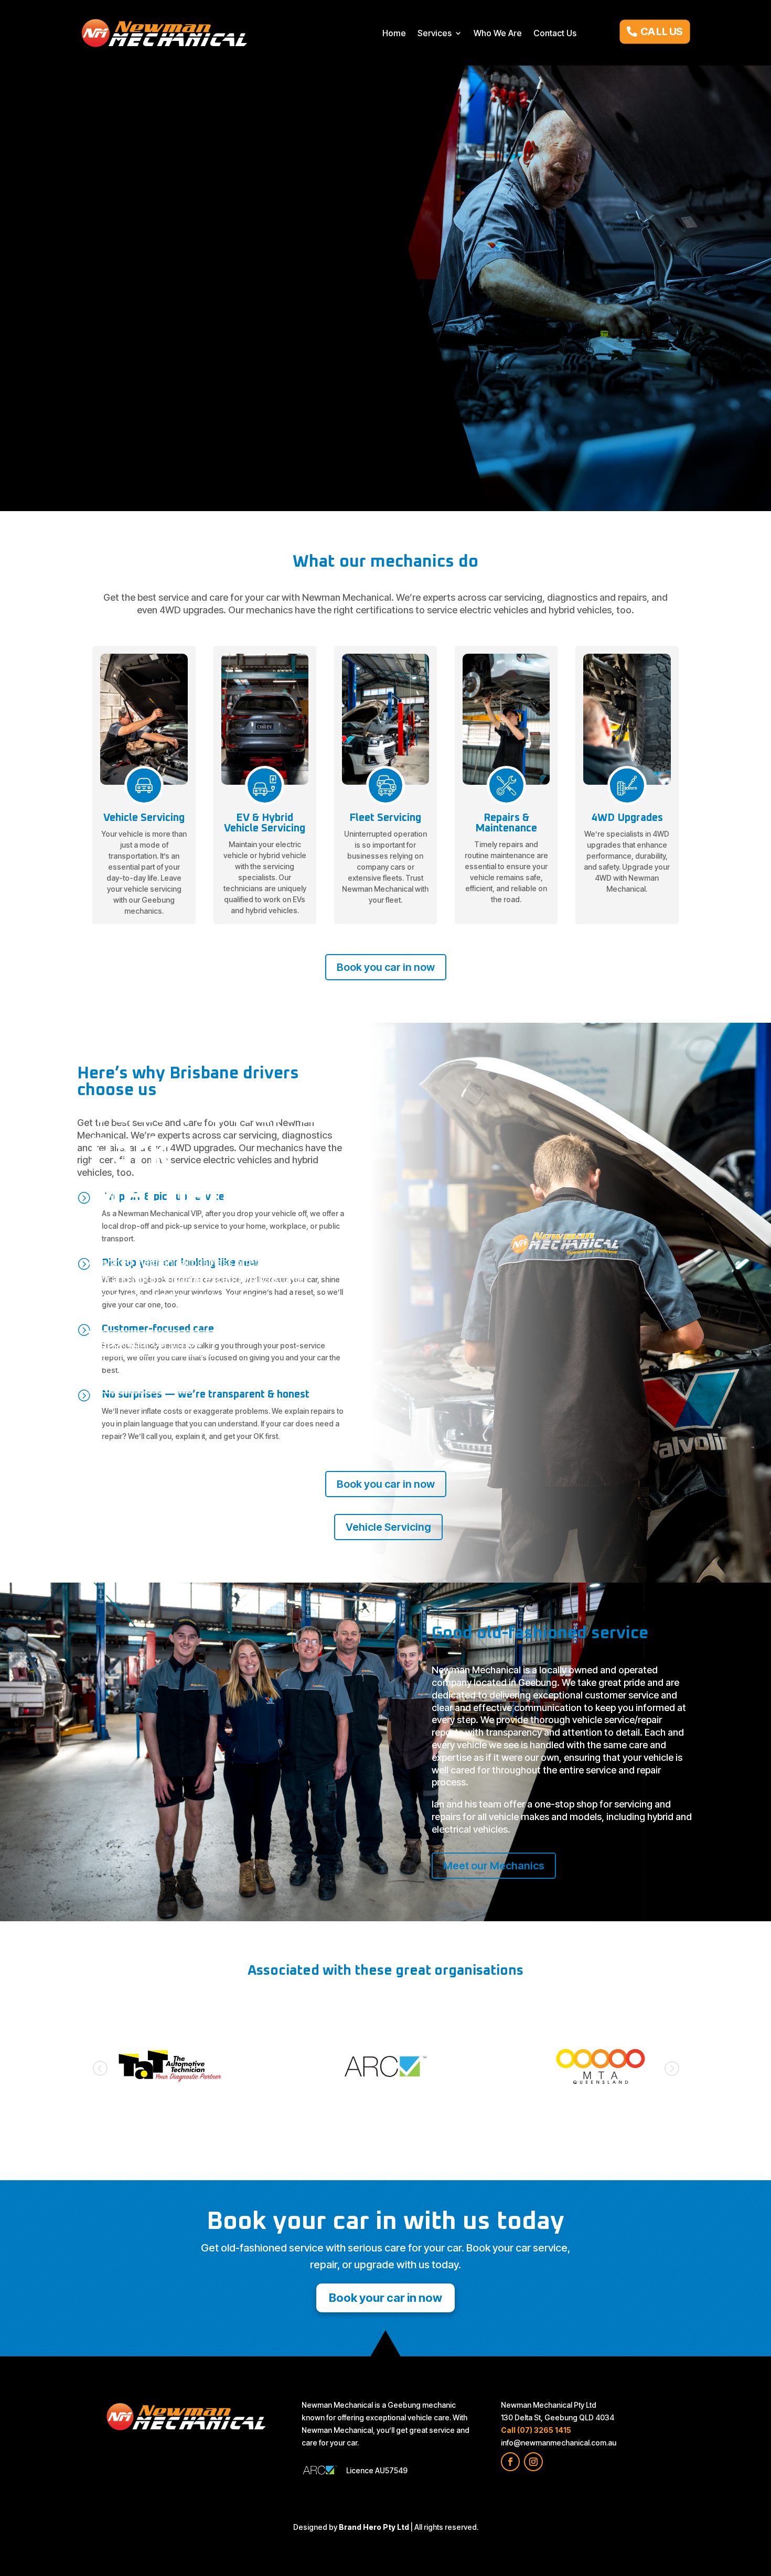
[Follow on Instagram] (533, 2462)
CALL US (662, 31)
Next (671, 2068)
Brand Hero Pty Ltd (374, 2527)
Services (435, 33)
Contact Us (555, 33)
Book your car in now (151, 1344)
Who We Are (498, 33)
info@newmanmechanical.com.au (559, 2443)
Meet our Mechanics (494, 1866)
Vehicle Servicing (140, 1380)
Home (394, 33)
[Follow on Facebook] (510, 2462)
